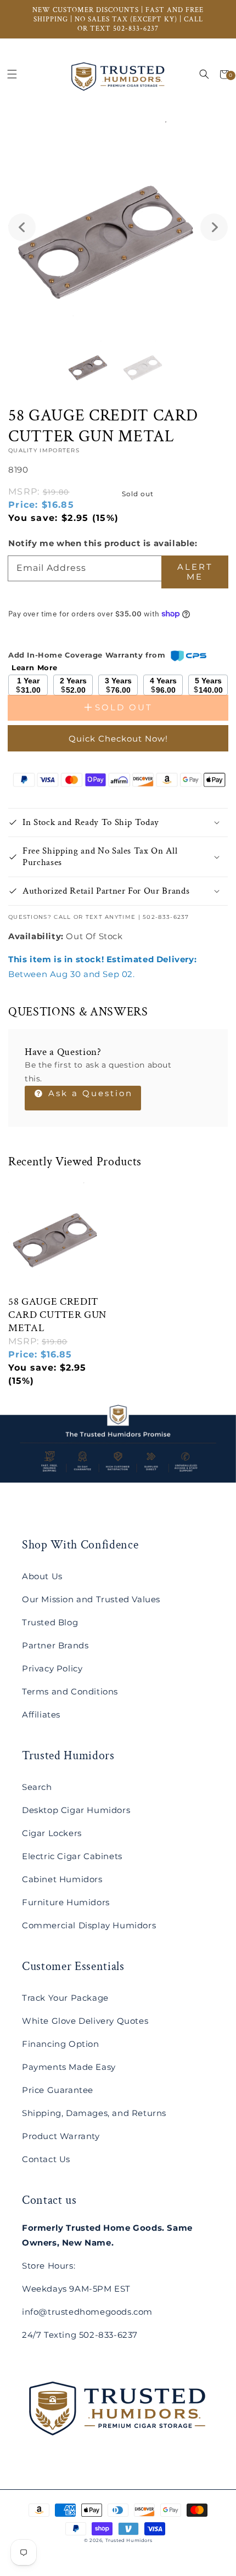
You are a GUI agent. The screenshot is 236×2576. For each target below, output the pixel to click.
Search (37, 1787)
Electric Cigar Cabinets (72, 1856)
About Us (42, 1576)
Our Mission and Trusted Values (91, 1599)
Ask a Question (89, 1093)
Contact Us (46, 2159)
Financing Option (61, 2044)
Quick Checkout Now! (118, 739)
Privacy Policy (52, 1668)
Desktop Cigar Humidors (76, 1810)
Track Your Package (65, 1998)
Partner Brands (55, 1645)
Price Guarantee (58, 2090)
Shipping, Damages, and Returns (94, 2113)
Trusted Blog (50, 1622)
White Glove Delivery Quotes (85, 2021)
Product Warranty (61, 2136)
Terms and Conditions (70, 1691)
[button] (12, 74)
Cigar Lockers (52, 1833)
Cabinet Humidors (62, 1879)
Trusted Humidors (129, 2540)
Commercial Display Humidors (89, 1925)
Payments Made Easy (69, 2067)
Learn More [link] (35, 667)
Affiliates (41, 1714)
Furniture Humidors (66, 1902)
